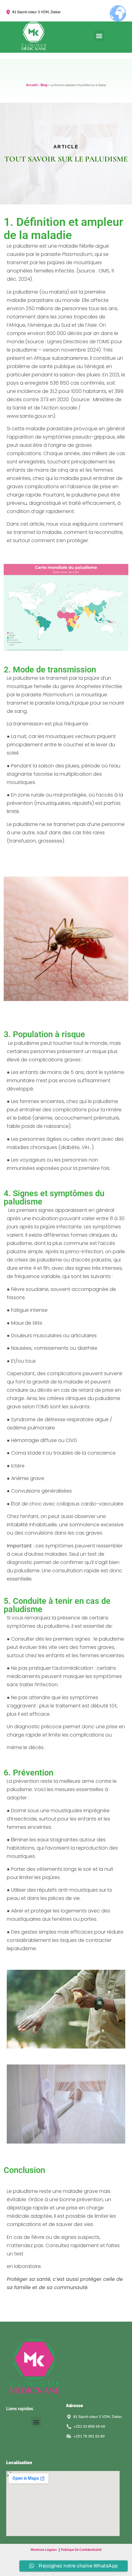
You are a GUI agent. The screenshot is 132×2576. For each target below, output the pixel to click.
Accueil (32, 85)
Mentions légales (44, 2550)
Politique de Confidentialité (81, 2550)
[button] (99, 36)
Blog (44, 85)
